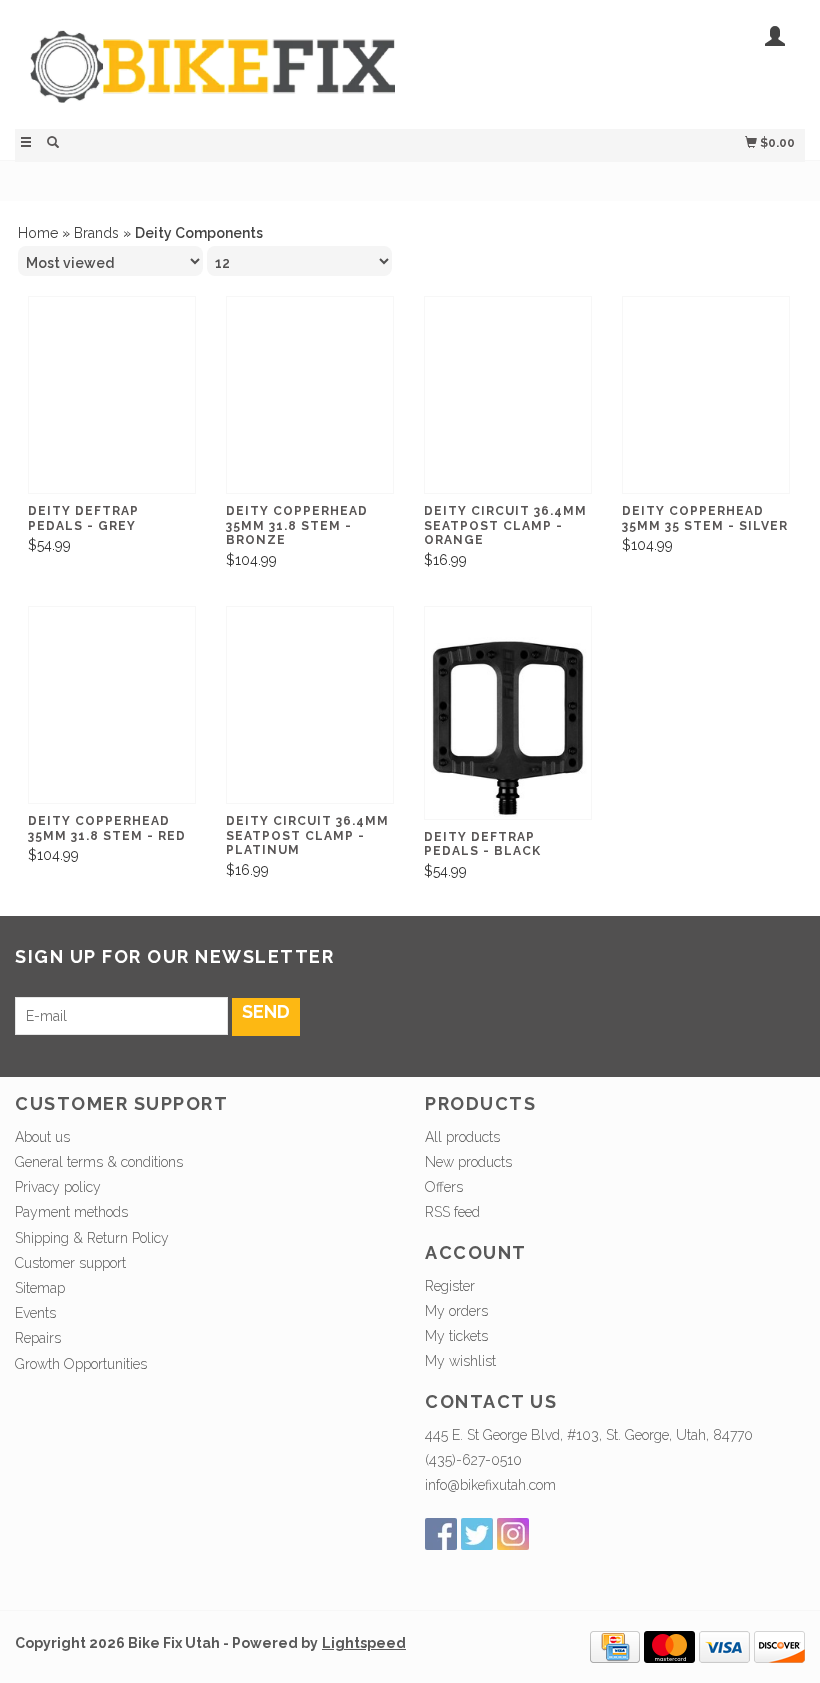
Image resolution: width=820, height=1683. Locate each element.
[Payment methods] (615, 1646)
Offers (444, 1187)
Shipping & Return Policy (92, 1238)
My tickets (456, 1336)
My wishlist (460, 1361)
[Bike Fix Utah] (212, 77)
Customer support (70, 1263)
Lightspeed (364, 1643)
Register (450, 1286)
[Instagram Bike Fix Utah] (513, 1534)
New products (468, 1162)
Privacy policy (58, 1187)
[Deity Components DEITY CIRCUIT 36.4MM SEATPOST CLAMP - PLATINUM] (310, 720)
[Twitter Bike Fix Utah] (477, 1534)
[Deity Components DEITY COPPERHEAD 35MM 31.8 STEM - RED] (112, 720)
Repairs (38, 1338)
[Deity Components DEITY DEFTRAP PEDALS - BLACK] (508, 728)
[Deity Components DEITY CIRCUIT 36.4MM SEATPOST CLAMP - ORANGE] (508, 410)
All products (462, 1137)
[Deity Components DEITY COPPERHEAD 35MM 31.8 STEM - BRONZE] (310, 410)
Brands (96, 233)
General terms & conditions (99, 1162)
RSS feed (452, 1212)
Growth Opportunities (83, 1364)
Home (38, 233)
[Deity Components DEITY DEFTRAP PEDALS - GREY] (112, 410)
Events (35, 1313)
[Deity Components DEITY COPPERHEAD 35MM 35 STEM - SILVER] (706, 410)
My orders (456, 1311)
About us (42, 1137)
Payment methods (71, 1212)
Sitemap (40, 1288)
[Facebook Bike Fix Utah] (441, 1534)
